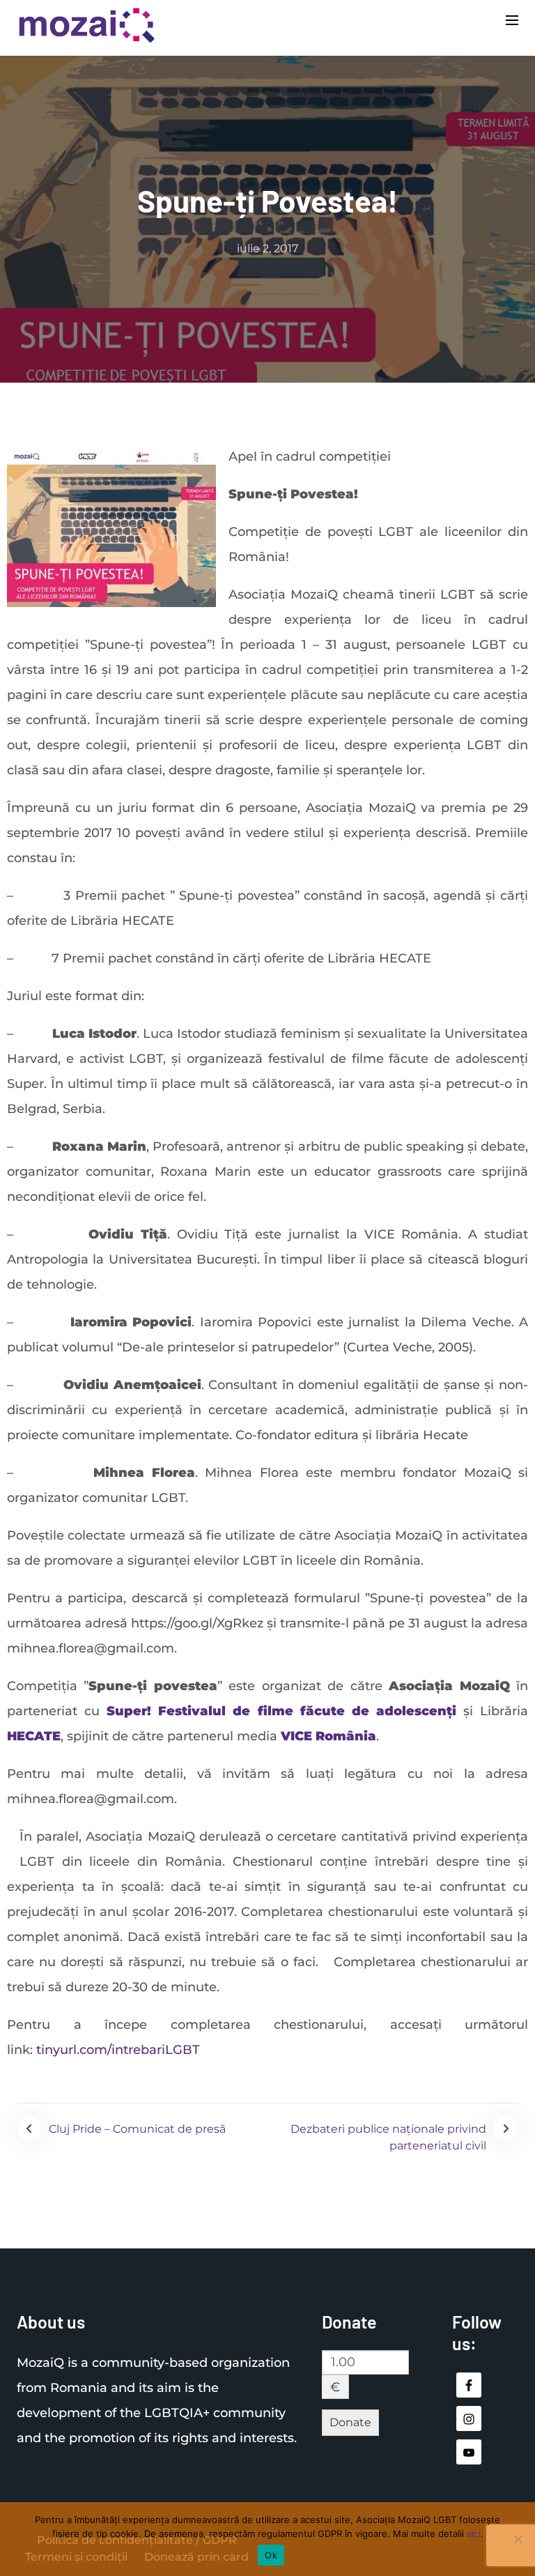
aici (474, 2533)
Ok (271, 2555)
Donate (350, 2422)
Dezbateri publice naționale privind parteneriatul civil (388, 2137)
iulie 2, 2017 (267, 248)
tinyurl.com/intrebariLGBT (120, 2050)
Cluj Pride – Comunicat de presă (137, 2129)
